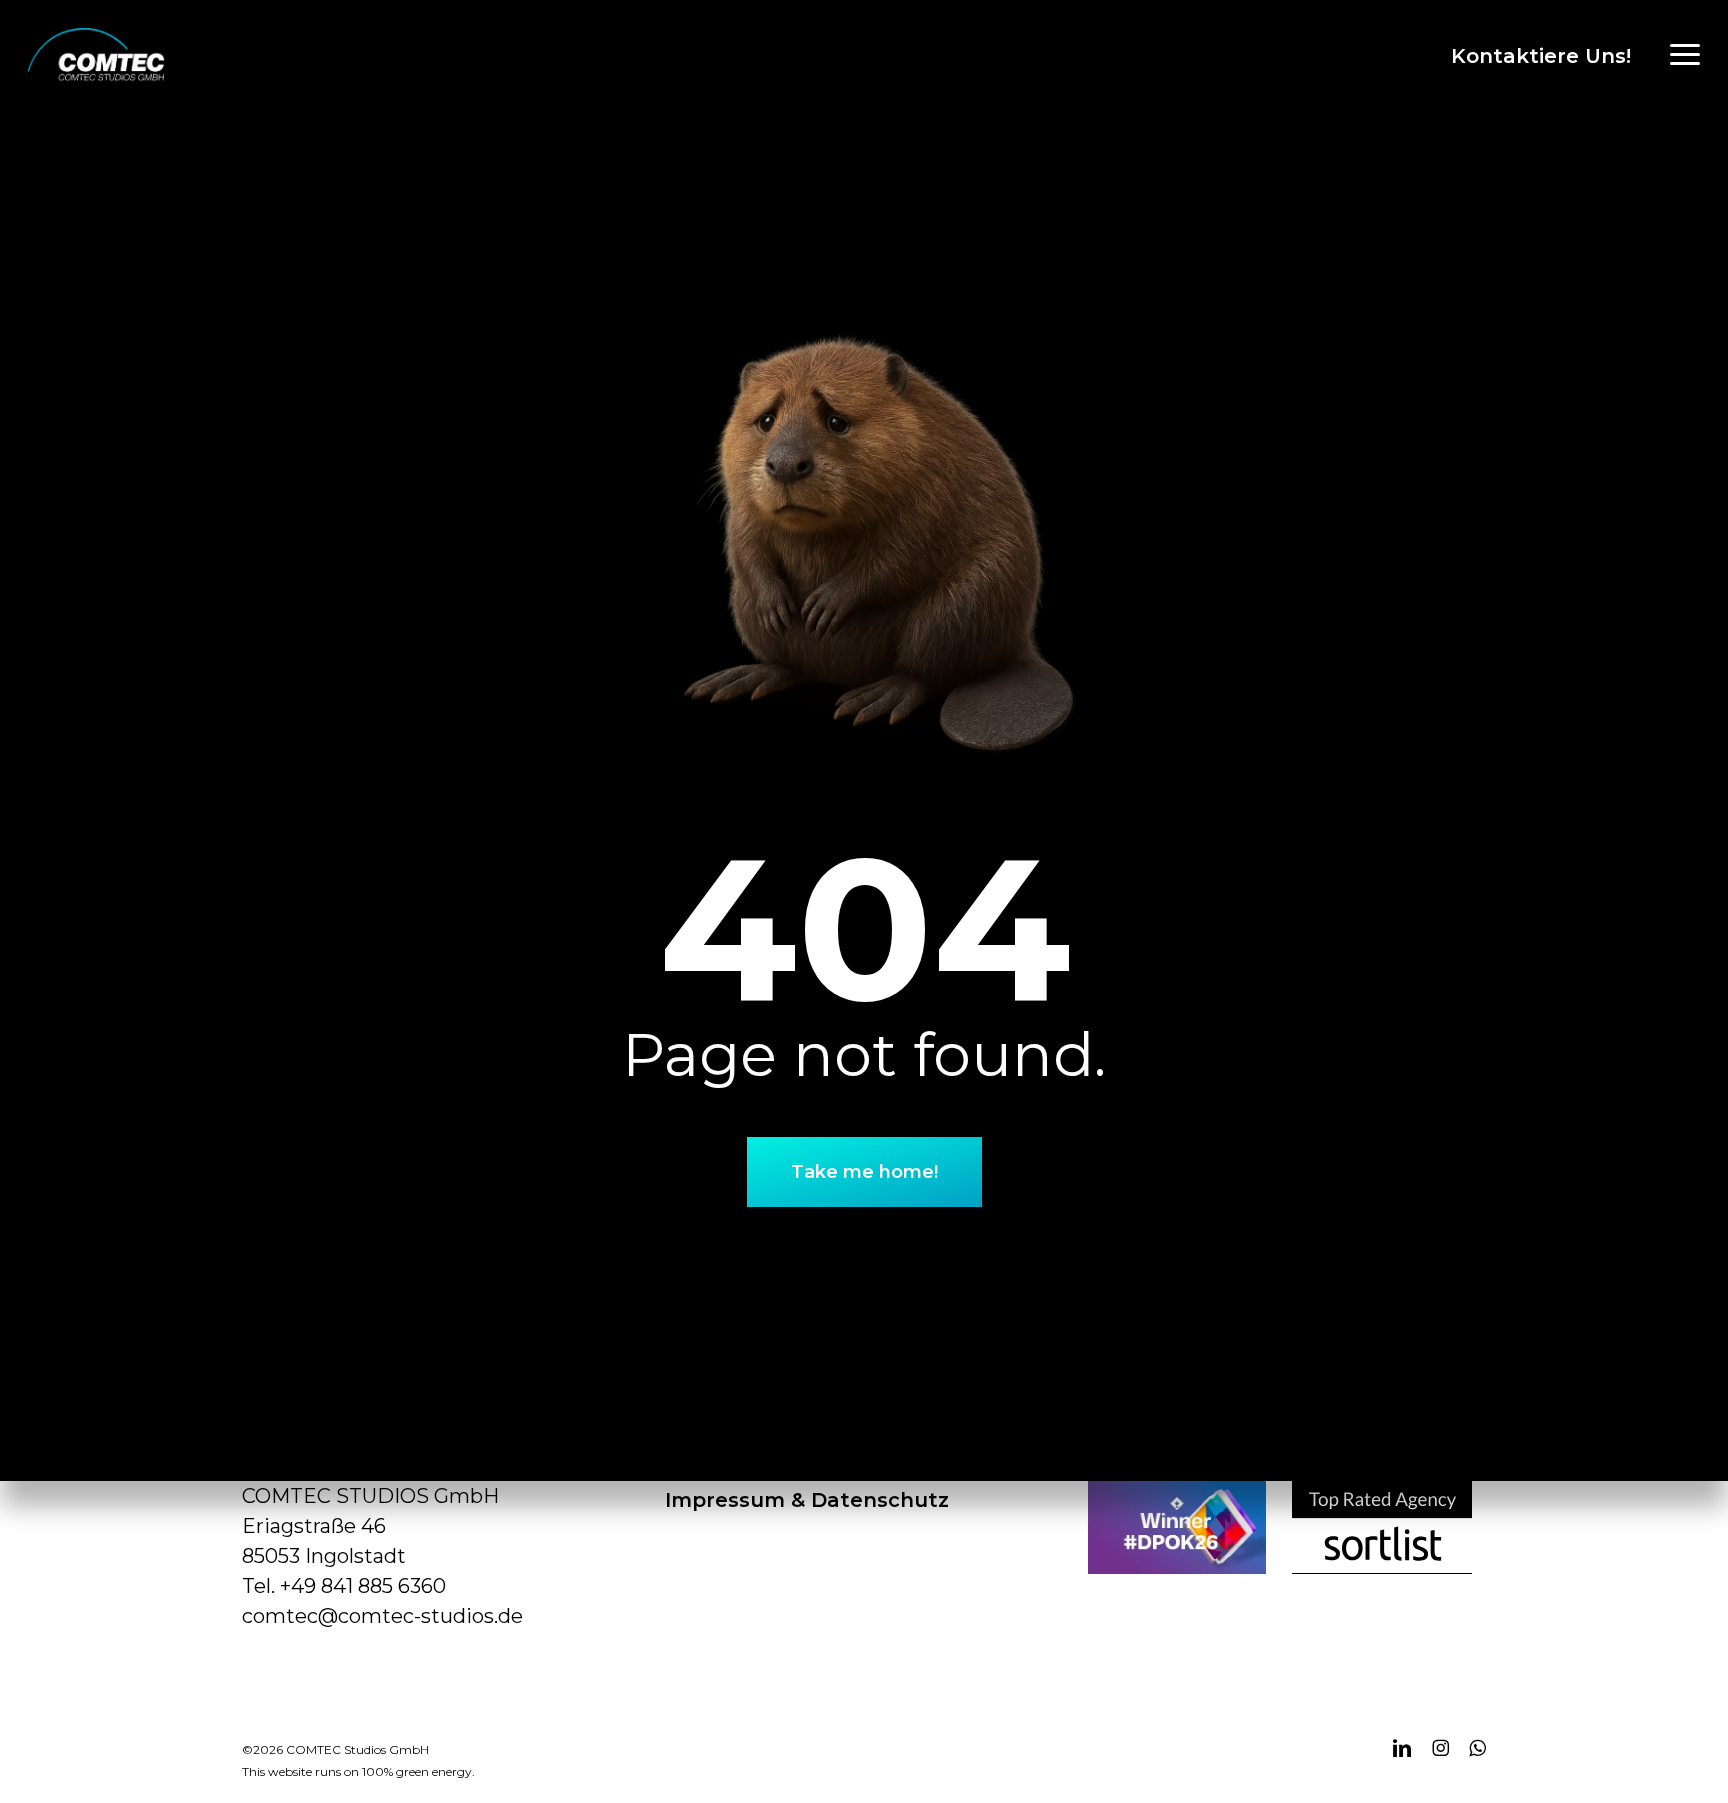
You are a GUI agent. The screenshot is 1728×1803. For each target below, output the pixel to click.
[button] (1684, 55)
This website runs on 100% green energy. (358, 1771)
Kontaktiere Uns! (1541, 56)
